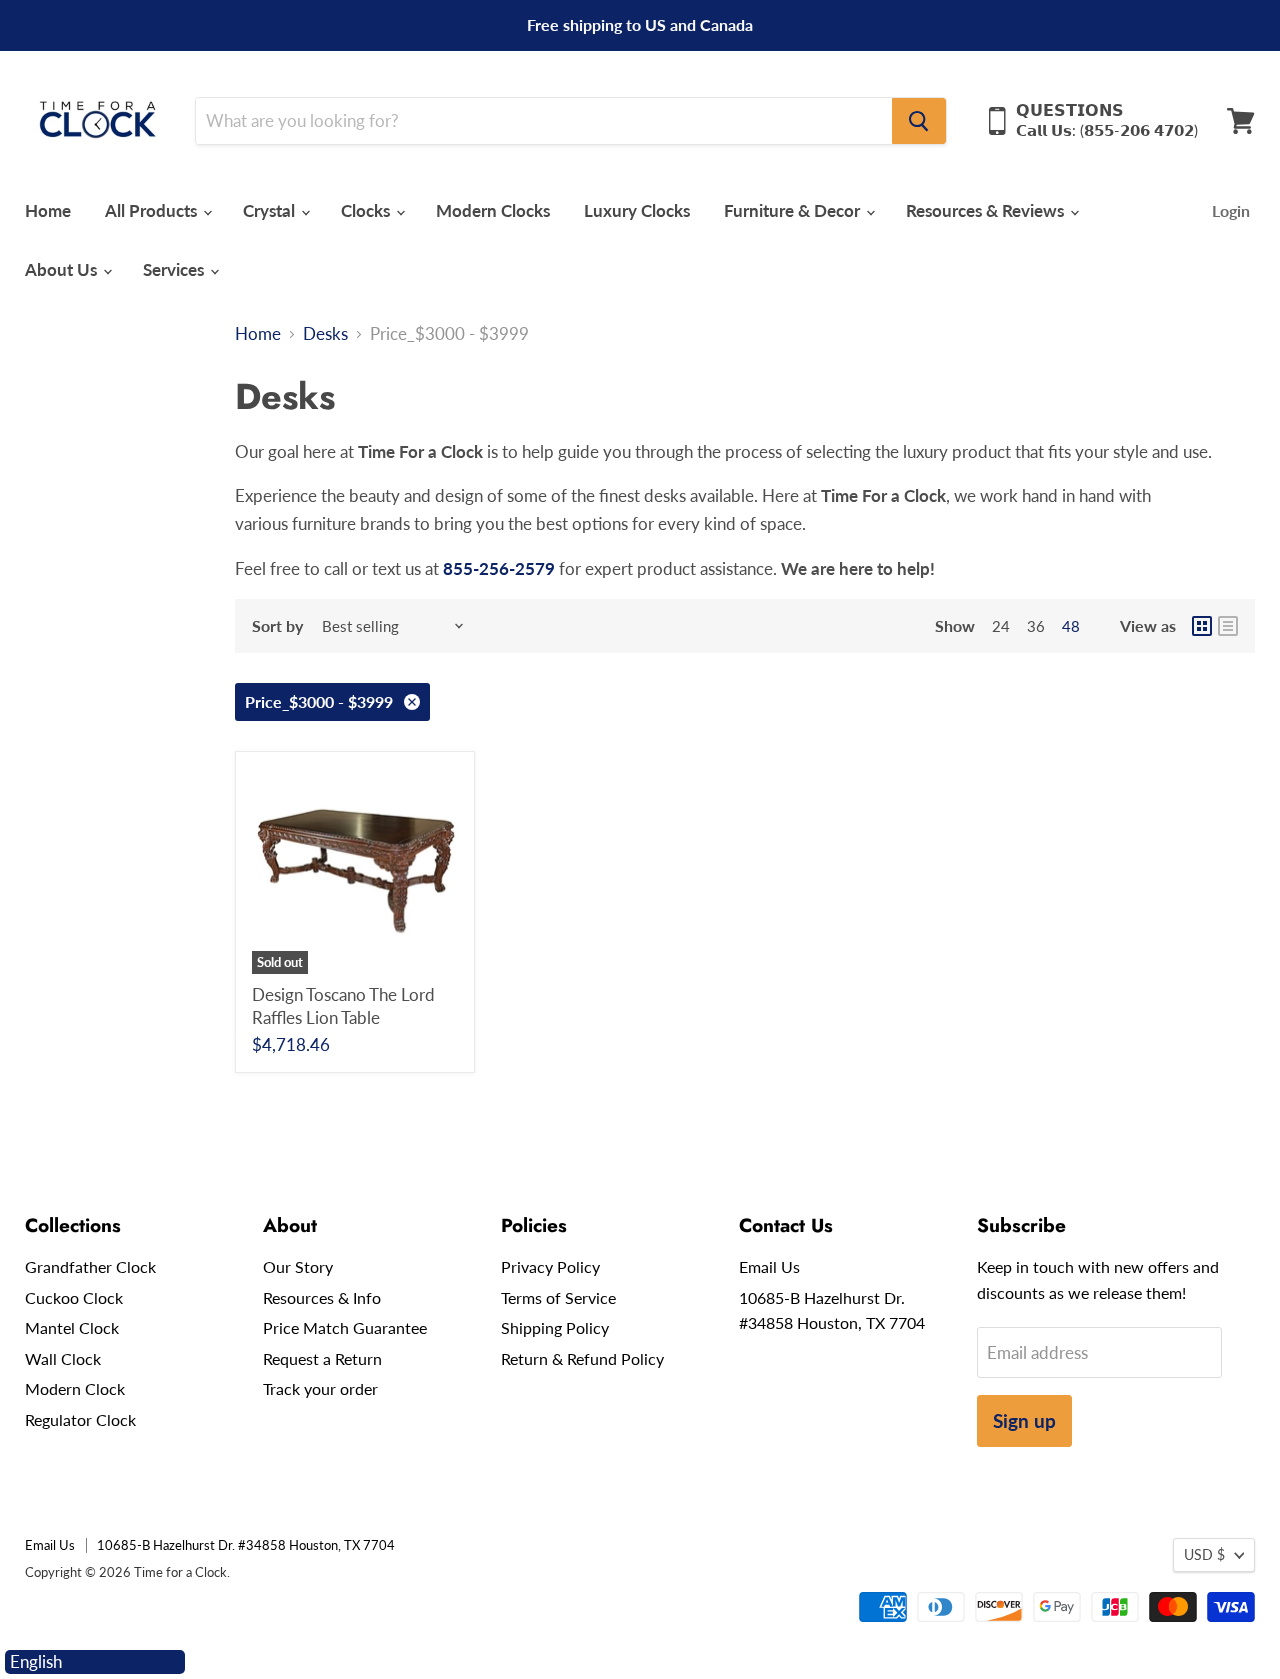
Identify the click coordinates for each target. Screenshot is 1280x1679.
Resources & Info (322, 1297)
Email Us (769, 1266)
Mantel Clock (72, 1327)
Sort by (277, 626)
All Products (153, 210)
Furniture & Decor (794, 210)
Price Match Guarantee (345, 1327)
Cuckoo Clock (74, 1297)
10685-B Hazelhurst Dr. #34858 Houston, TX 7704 (246, 1545)
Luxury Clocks (637, 210)
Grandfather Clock (90, 1266)
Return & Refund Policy (582, 1358)
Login (1231, 210)
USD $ (1204, 1554)
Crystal (271, 210)
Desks (325, 334)
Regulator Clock (80, 1419)
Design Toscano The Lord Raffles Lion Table (343, 1005)
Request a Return (322, 1358)
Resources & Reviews (987, 210)
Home (48, 210)
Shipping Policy (555, 1327)
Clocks (367, 210)
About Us (63, 269)
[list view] (1228, 626)
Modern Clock (75, 1388)
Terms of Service (558, 1297)
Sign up (1024, 1420)
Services (175, 269)
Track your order (320, 1388)
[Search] (919, 121)
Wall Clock (63, 1358)
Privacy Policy (550, 1266)
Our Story (298, 1266)
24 (1001, 626)
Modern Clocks (493, 210)
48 (1071, 626)
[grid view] (1202, 626)
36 (1036, 626)
